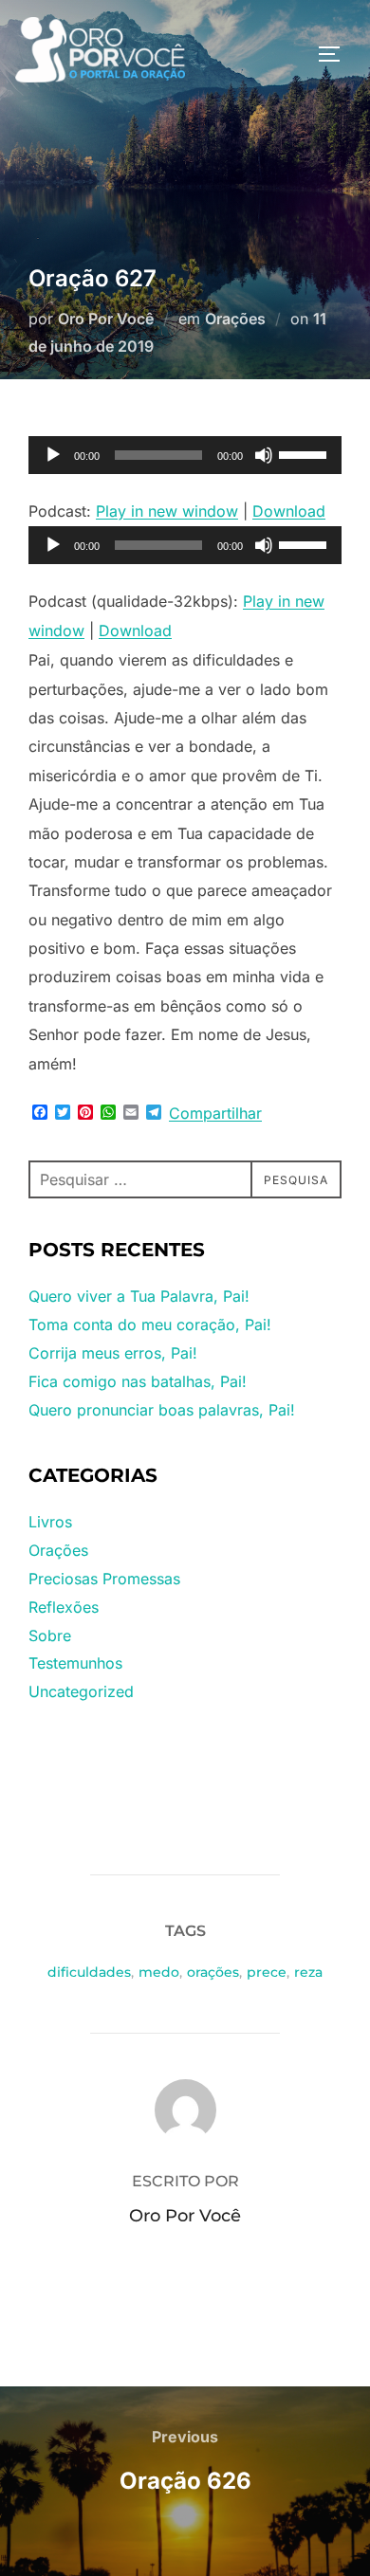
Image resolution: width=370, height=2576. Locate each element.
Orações (235, 319)
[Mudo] (264, 455)
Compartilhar (215, 1113)
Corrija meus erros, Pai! (113, 1353)
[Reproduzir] (53, 455)
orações (213, 1972)
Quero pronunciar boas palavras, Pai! (162, 1410)
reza (308, 1972)
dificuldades (89, 1972)
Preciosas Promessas (104, 1579)
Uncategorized (81, 1691)
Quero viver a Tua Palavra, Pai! (139, 1296)
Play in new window (167, 511)
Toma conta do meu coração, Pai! (150, 1325)
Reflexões (64, 1607)
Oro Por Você (106, 319)
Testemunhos (75, 1663)
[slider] (305, 453)
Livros (50, 1522)
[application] (185, 455)
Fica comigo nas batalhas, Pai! (138, 1381)
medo (159, 1972)
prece (267, 1972)
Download (289, 511)
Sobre (50, 1635)
